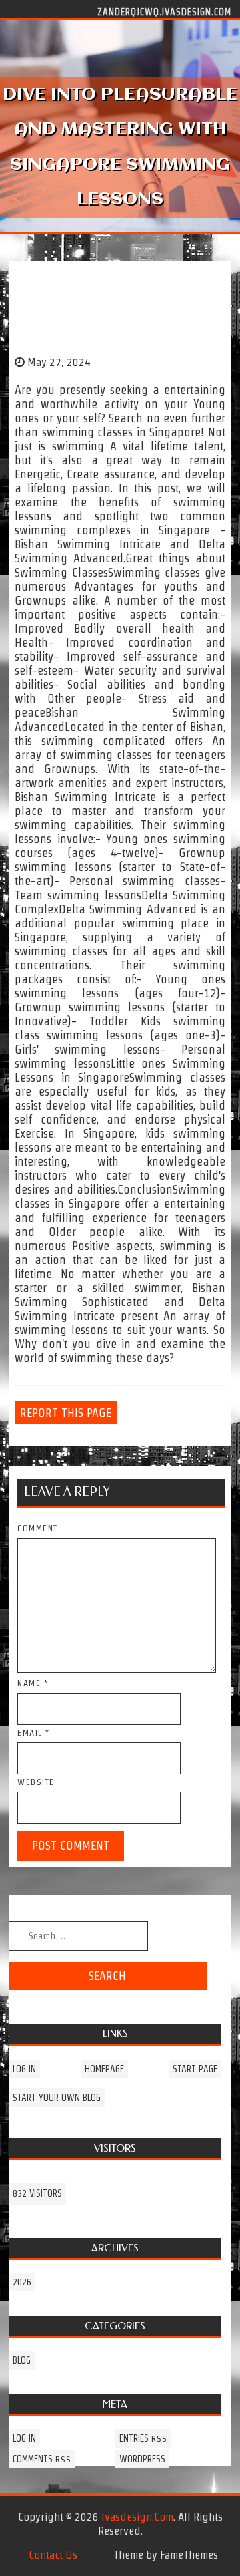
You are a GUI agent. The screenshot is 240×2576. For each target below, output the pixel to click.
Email (34, 1733)
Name (33, 1683)
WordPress (142, 2459)
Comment (38, 1528)
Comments (42, 2459)
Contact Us (53, 2555)
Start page (195, 2069)
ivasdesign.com (137, 2517)
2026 (22, 2282)
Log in (24, 2069)
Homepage (104, 2069)
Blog (22, 2360)
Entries (143, 2438)
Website (36, 1782)
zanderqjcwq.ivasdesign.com (164, 11)
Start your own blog (57, 2098)
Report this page (66, 1413)
